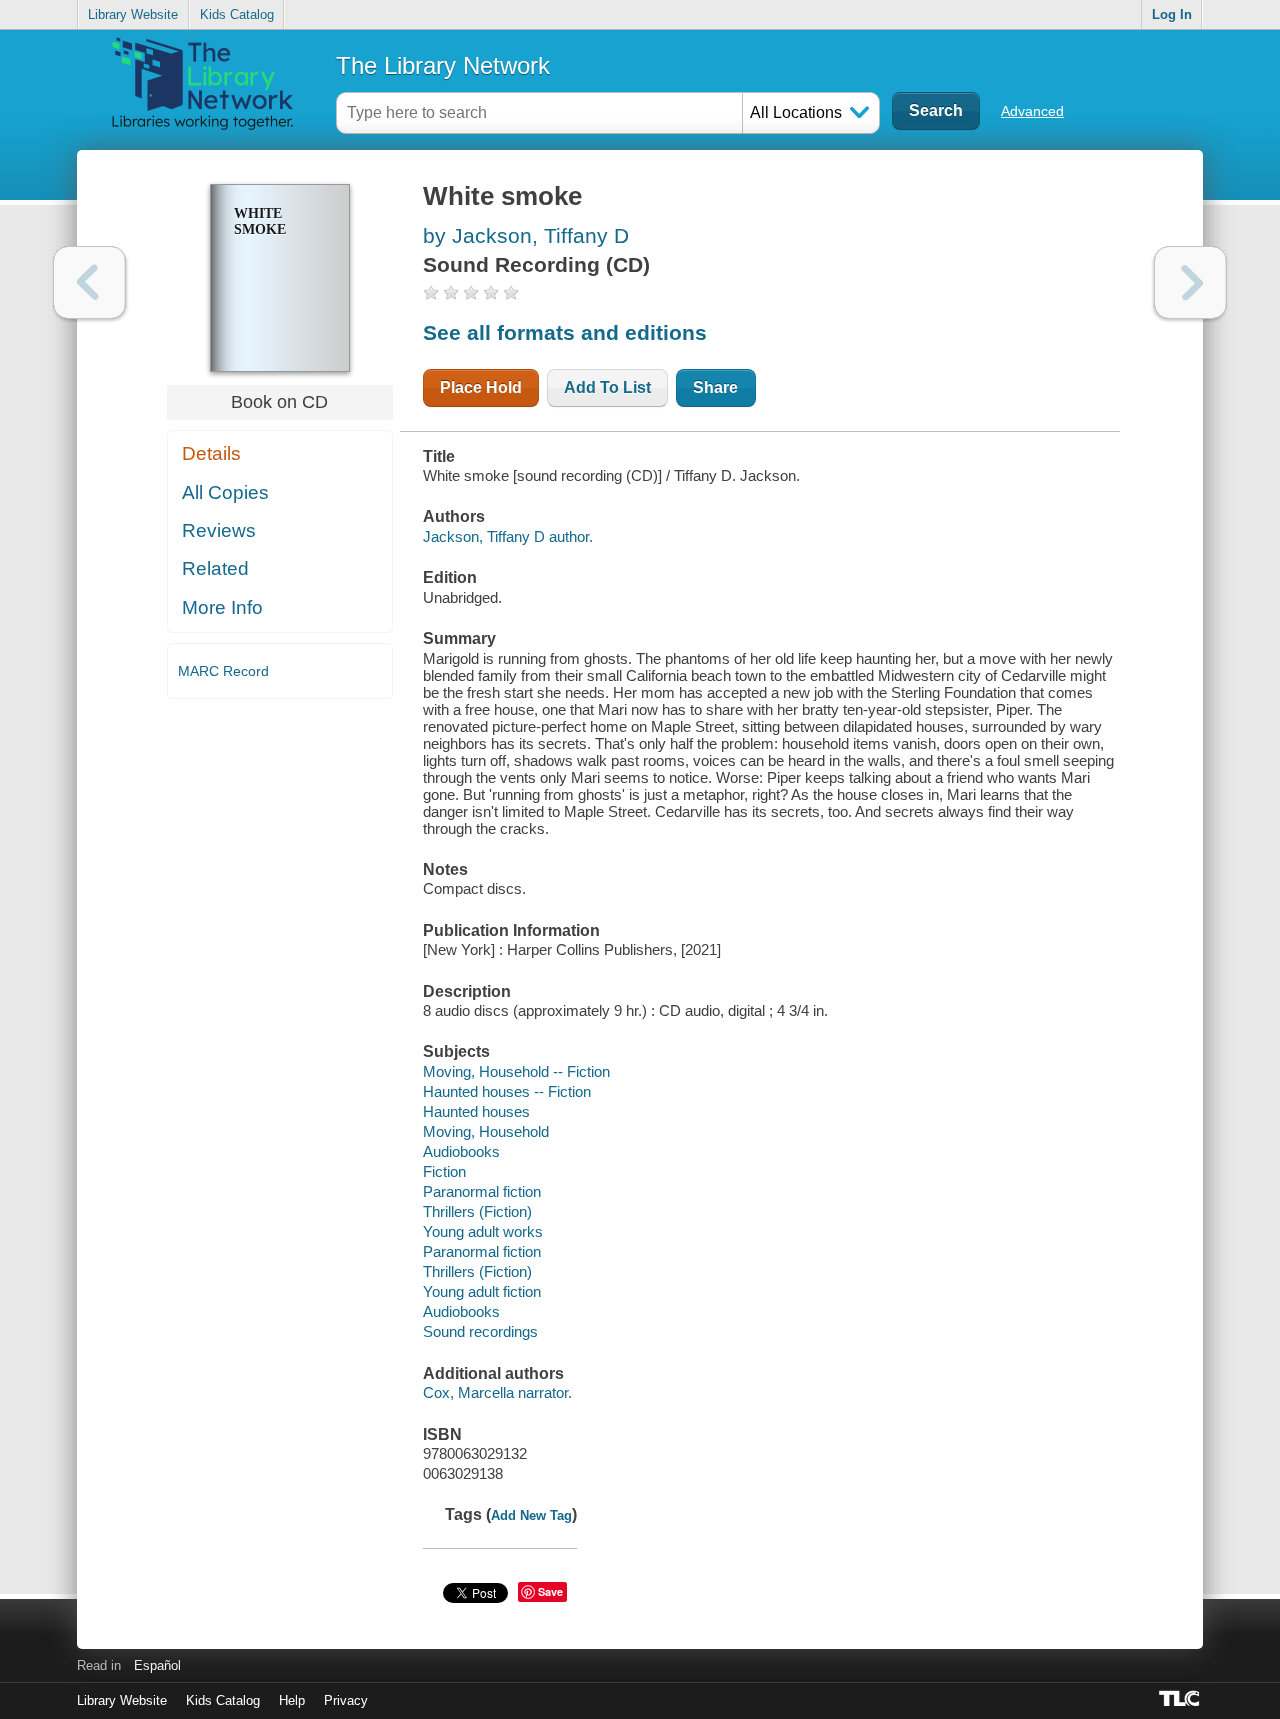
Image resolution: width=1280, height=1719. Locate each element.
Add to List (607, 387)
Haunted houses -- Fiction (507, 1091)
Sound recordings (480, 1331)
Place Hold (481, 387)
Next (1190, 282)
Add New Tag (531, 1515)
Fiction (444, 1171)
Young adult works (483, 1231)
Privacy (346, 1700)
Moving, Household (486, 1131)
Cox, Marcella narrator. (497, 1392)
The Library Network (443, 65)
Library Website (133, 14)
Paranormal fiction (482, 1191)
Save (550, 1591)
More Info (222, 607)
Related (215, 568)
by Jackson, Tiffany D (526, 235)
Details (211, 453)
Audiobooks (461, 1151)
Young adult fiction (482, 1291)
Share (715, 387)
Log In (1172, 14)
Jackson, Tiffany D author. (508, 536)
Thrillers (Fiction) (477, 1211)
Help (292, 1700)
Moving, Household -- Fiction (516, 1071)
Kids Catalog (237, 14)
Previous (89, 282)
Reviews (219, 530)
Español (157, 1665)
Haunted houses (476, 1111)
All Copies (225, 492)
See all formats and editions (565, 332)
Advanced (1032, 111)
